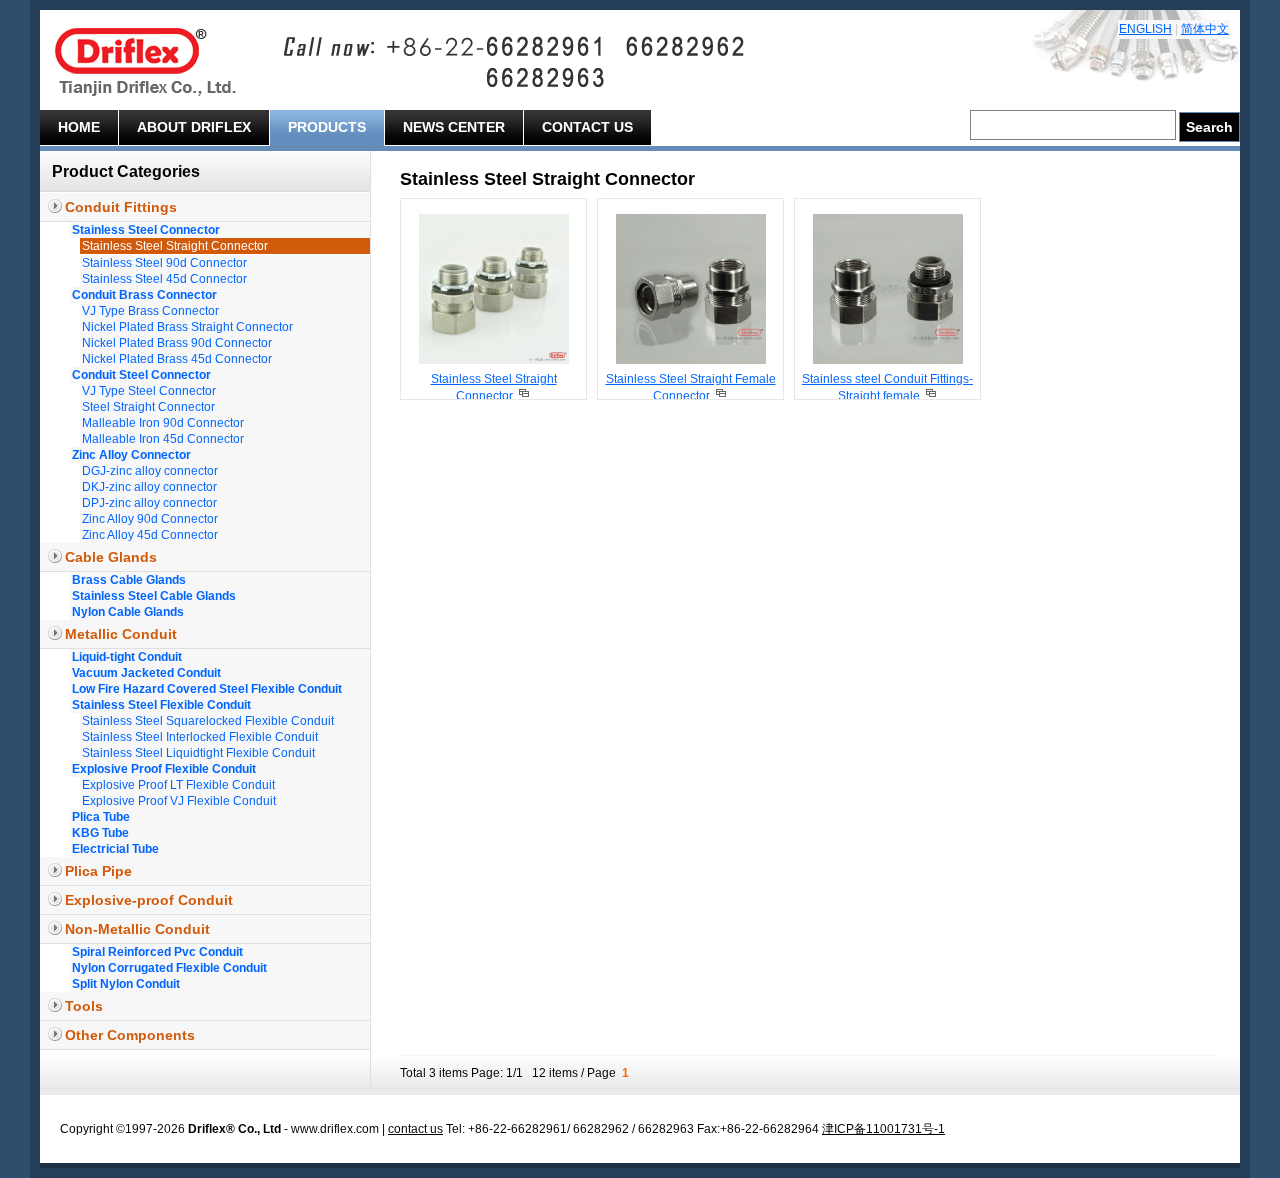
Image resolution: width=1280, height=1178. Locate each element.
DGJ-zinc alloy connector (150, 471)
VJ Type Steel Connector (149, 391)
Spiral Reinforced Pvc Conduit (157, 952)
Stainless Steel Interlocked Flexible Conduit (200, 737)
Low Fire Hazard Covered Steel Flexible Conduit (207, 689)
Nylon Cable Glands (128, 612)
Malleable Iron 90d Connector (163, 423)
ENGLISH (1145, 29)
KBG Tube (100, 833)
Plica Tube (101, 817)
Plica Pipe (98, 871)
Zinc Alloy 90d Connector (150, 519)
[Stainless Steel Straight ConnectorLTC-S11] (523, 396)
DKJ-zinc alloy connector (149, 487)
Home (79, 127)
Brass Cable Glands (129, 580)
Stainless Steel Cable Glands (154, 596)
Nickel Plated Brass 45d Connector (177, 359)
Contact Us (587, 127)
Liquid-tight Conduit (127, 657)
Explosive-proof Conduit (149, 900)
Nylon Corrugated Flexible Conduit (169, 968)
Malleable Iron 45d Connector (163, 439)
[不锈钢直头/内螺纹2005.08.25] (691, 360)
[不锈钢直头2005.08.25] (494, 360)
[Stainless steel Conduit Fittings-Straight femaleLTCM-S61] (930, 396)
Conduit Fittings (121, 207)
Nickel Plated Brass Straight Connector (187, 327)
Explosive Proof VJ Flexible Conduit (179, 801)
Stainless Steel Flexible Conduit (161, 705)
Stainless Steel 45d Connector (164, 279)
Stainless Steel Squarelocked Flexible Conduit (208, 721)
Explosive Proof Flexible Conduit (164, 769)
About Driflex (194, 127)
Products (327, 127)
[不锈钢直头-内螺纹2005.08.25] (888, 360)
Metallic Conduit (121, 634)
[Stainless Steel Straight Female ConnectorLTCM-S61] (720, 396)
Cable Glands (111, 557)
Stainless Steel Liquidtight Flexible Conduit (198, 753)
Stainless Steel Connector (146, 230)
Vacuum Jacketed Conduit (146, 673)
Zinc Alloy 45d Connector (150, 535)
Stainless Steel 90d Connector (164, 263)
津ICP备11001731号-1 (883, 1129)
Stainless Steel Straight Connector (175, 246)
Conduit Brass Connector (144, 295)
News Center (454, 127)
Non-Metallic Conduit (137, 929)
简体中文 (1205, 29)
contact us (415, 1129)
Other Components (130, 1035)
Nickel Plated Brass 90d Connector (177, 343)
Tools (84, 1006)
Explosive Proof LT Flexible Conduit (178, 785)
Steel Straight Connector (148, 407)
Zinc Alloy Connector (131, 455)
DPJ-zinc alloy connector (149, 503)
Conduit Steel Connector (141, 375)
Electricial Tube (115, 849)
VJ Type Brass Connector (150, 311)
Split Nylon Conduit (126, 984)
